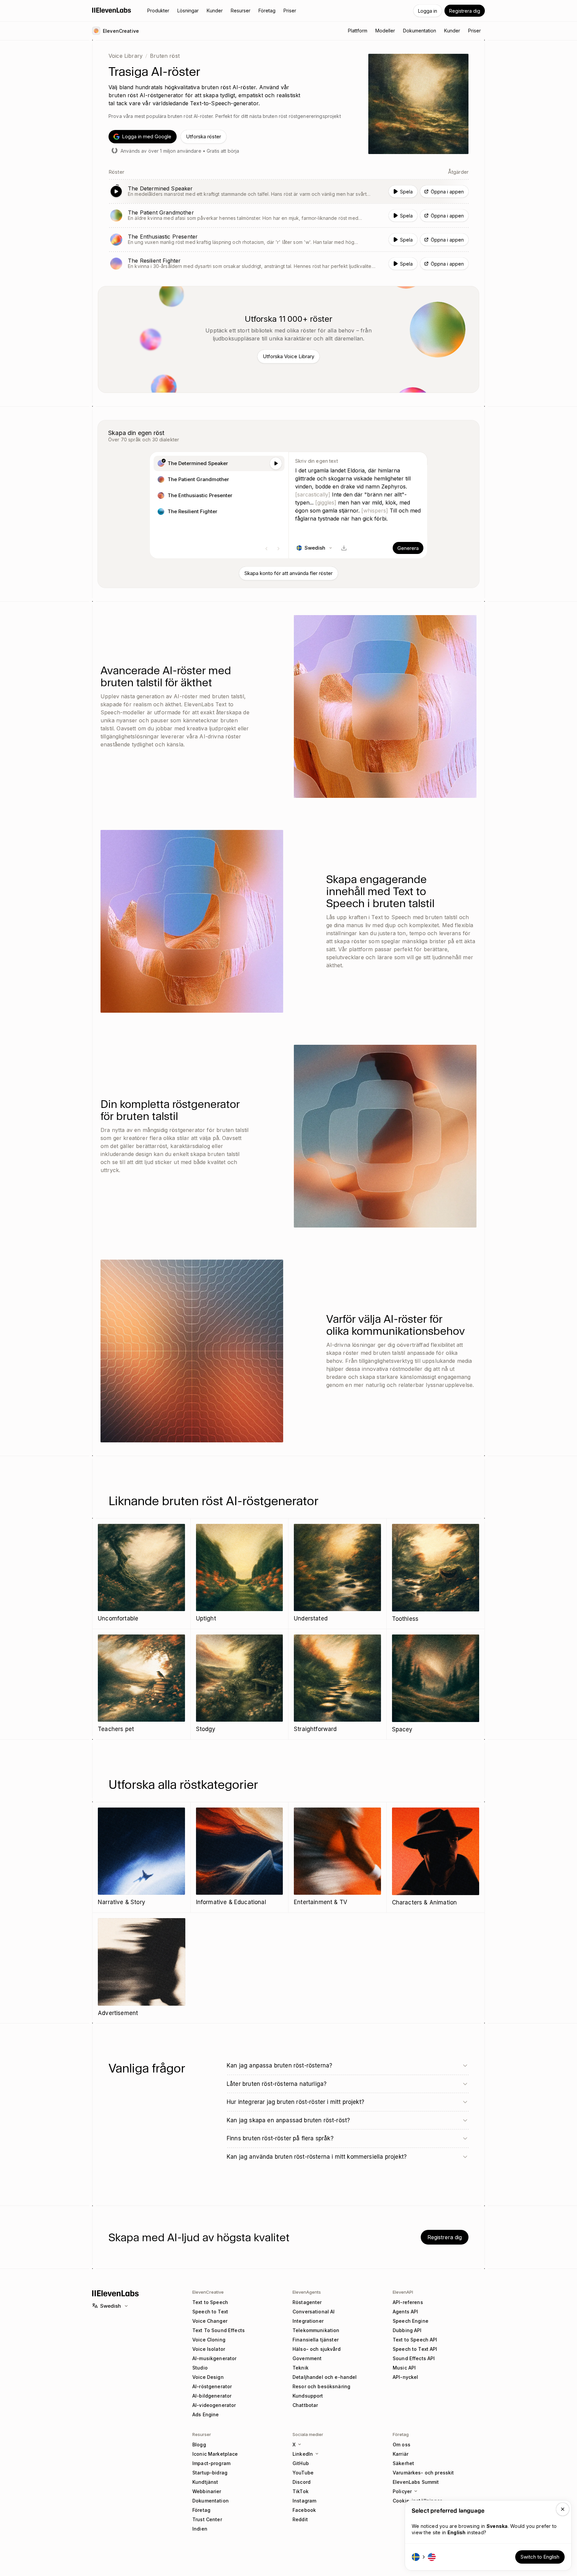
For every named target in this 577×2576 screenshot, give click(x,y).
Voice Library (126, 56)
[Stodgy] (240, 1684)
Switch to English (540, 2557)
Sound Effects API (414, 2358)
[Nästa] (278, 549)
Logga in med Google (147, 136)
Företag (201, 2510)
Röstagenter (307, 2302)
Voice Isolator (209, 2349)
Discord (302, 2482)
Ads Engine (206, 2414)
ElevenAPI (403, 2292)
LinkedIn (303, 2454)
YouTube (303, 2473)
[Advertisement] (142, 1968)
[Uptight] (240, 1573)
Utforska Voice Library (288, 356)
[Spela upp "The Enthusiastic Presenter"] (288, 240)
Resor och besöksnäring (321, 2386)
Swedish (111, 2306)
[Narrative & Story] (141, 1857)
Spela (406, 192)
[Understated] (337, 1573)
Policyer (402, 2491)
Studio (200, 2368)
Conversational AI (314, 2312)
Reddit (300, 2519)
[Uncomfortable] (141, 1573)
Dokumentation (211, 2501)
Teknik (301, 2368)
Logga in (428, 11)
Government (307, 2358)
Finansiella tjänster (316, 2340)
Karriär (401, 2454)
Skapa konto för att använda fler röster (288, 573)
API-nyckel (405, 2377)
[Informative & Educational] (240, 1857)
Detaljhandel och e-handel (325, 2377)
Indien (200, 2529)
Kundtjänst (205, 2482)
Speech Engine (411, 2321)
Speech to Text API (415, 2349)
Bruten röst (165, 56)
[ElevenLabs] (112, 10)
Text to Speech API (415, 2340)
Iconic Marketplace (215, 2454)
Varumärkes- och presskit (423, 2473)
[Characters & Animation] (436, 1857)
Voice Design (208, 2377)
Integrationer (308, 2321)
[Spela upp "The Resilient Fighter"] (288, 264)
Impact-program (211, 2463)
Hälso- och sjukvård (317, 2349)
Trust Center (207, 2519)
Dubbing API (407, 2330)
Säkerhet (403, 2463)
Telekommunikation (316, 2330)
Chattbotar (305, 2405)
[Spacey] (436, 1684)
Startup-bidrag (210, 2473)
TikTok (301, 2491)
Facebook (304, 2510)
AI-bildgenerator (212, 2396)
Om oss (402, 2445)
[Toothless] (436, 1574)
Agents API (405, 2312)
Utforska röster (204, 136)
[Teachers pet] (141, 1684)
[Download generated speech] (344, 548)
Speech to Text (210, 2312)
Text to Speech (210, 2302)
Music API (404, 2368)
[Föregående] (266, 549)
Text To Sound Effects (219, 2330)
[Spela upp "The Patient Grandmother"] (288, 216)
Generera (408, 548)
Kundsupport (308, 2396)
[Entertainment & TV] (337, 1857)
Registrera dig (465, 11)
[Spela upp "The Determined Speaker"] (288, 191)
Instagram (304, 2501)
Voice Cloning (209, 2340)
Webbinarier (207, 2491)
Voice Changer (210, 2321)
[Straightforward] (337, 1684)
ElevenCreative (208, 2292)
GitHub (301, 2463)
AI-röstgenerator (212, 2386)
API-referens (408, 2302)
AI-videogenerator (214, 2405)
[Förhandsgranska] (276, 463)
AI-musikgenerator (214, 2358)
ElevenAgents (307, 2292)
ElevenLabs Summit (416, 2482)
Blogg (199, 2445)
